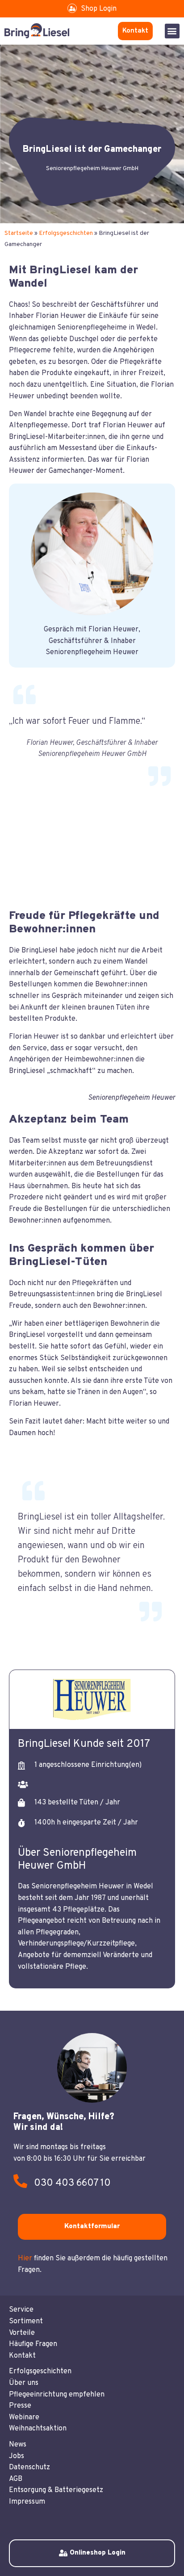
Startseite (19, 233)
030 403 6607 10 (72, 2183)
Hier (25, 2259)
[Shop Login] (72, 8)
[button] (172, 31)
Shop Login (99, 9)
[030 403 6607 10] (20, 2181)
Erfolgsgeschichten (66, 233)
